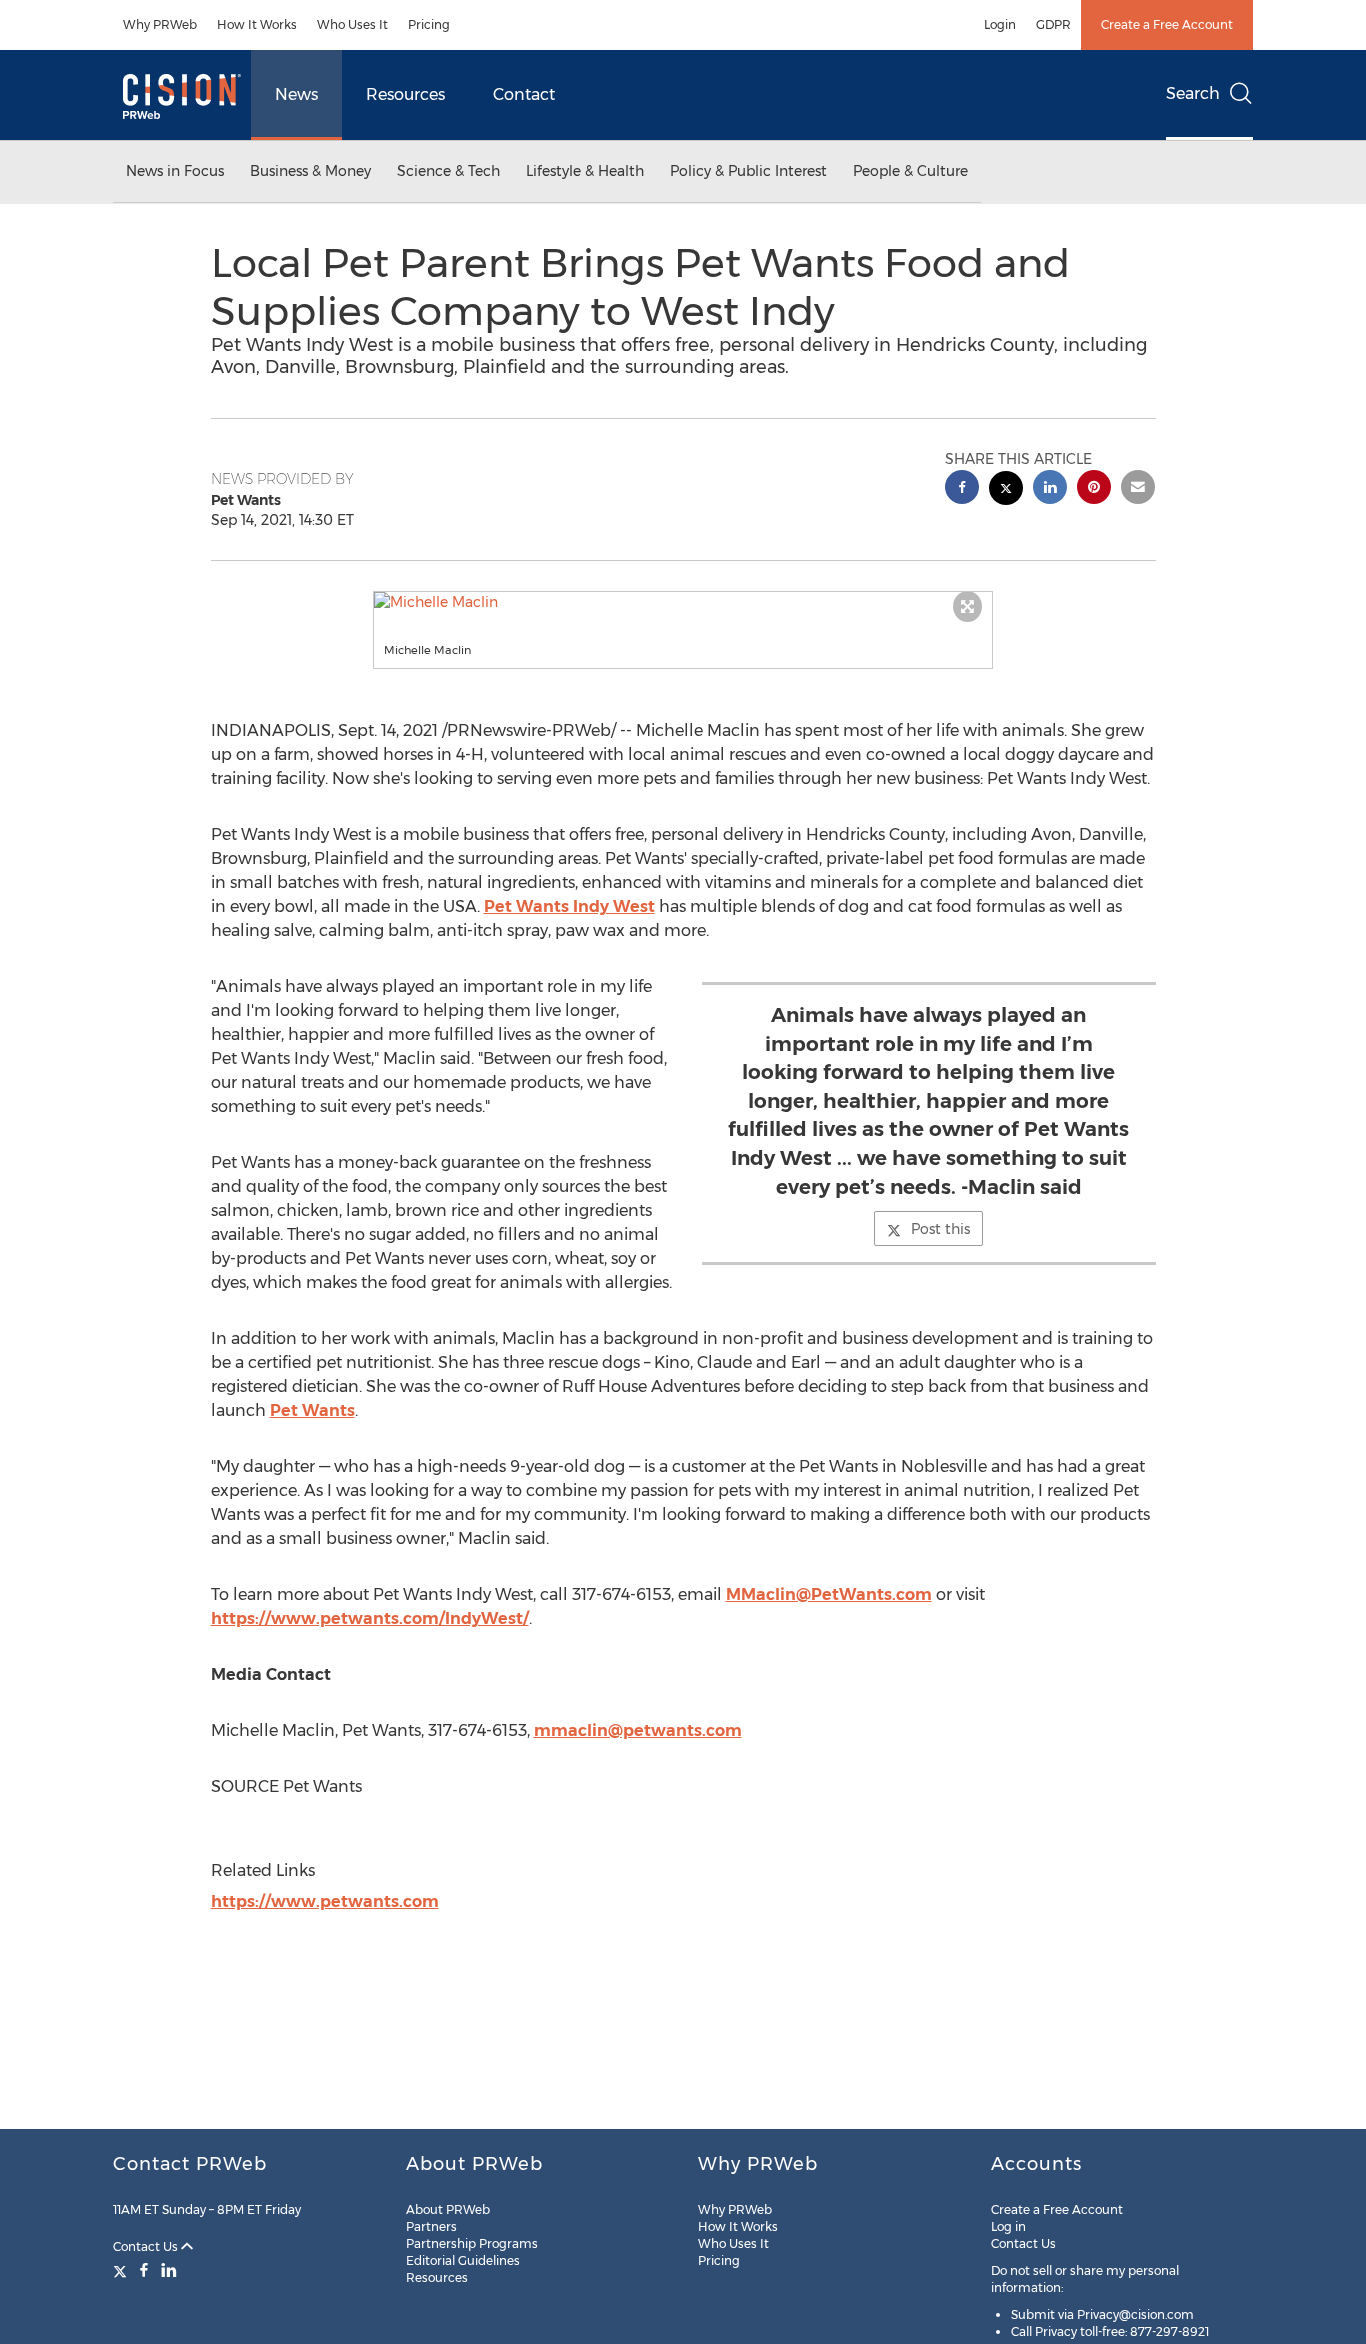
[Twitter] (122, 2270)
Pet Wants (312, 1410)
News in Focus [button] (175, 171)
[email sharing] (1138, 489)
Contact (524, 94)
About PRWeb (448, 2209)
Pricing (429, 24)
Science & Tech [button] (448, 171)
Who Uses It (352, 24)
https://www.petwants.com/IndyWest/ (370, 1618)
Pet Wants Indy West (569, 906)
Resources (405, 94)
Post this (940, 1229)
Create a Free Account (1167, 24)
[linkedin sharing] (1050, 489)
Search (1193, 93)
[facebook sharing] (962, 489)
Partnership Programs (472, 2243)
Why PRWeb (160, 24)
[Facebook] (144, 2270)
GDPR (1053, 24)
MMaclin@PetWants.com (829, 1594)
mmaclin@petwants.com (638, 1730)
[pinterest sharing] (1094, 489)
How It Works (257, 24)
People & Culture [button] (910, 171)
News (296, 94)
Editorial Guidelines (463, 2260)
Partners (431, 2226)
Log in (1008, 2226)
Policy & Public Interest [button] (748, 171)
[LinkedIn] (169, 2270)
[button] (683, 602)
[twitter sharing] (1006, 490)
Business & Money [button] (310, 171)
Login (1000, 24)
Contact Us (147, 2246)
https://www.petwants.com (325, 1901)
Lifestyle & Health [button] (585, 171)
